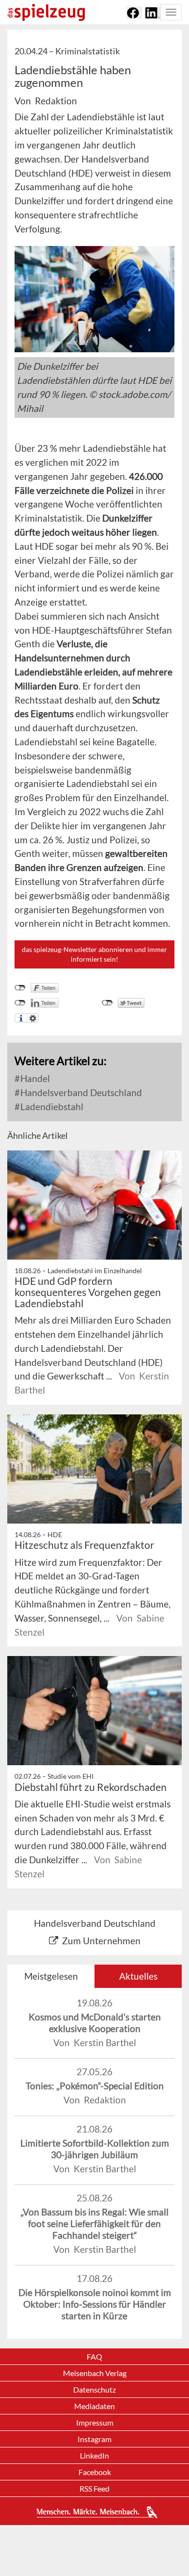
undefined (20, 1003)
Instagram (94, 2439)
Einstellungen (33, 1018)
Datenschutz (94, 2389)
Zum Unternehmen (101, 1941)
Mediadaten (94, 2406)
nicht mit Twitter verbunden (107, 1003)
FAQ (94, 2356)
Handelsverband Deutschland (80, 1092)
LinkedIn (94, 2455)
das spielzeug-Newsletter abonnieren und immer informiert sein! (94, 954)
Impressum (95, 2422)
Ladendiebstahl (51, 1107)
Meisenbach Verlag (95, 2373)
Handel (34, 1078)
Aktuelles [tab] (138, 1976)
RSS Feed (94, 2488)
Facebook (95, 2472)
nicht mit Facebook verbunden (20, 988)
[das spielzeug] (46, 12)
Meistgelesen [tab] (51, 1976)
